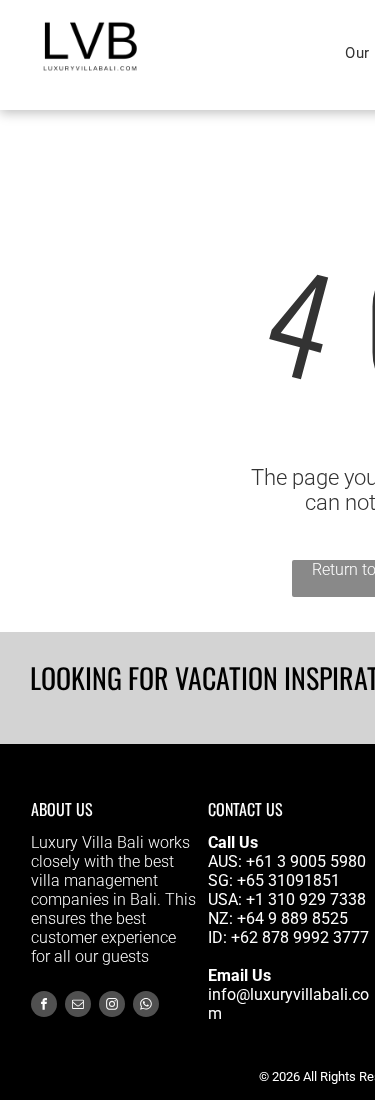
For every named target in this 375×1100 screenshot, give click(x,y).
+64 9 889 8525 (292, 918)
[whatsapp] (146, 1006)
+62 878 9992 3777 (300, 937)
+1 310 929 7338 (306, 899)
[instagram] (112, 1006)
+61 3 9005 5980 (306, 861)
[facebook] (44, 1006)
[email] (78, 1006)
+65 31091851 (288, 880)
